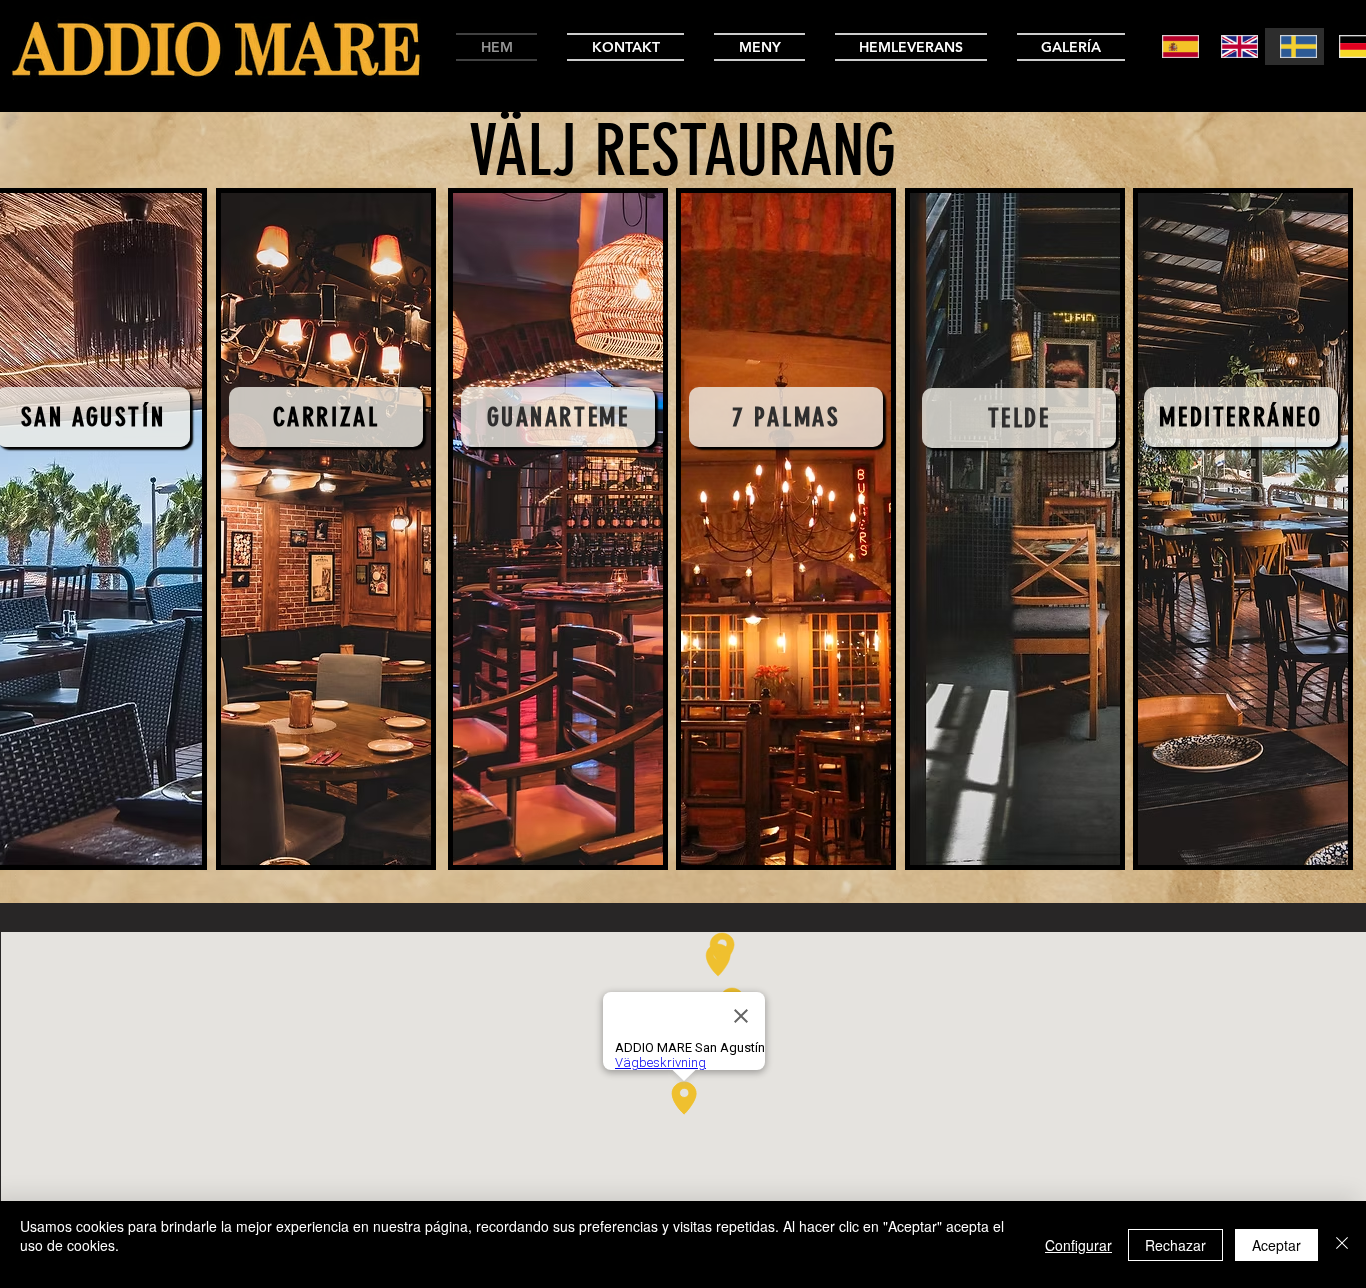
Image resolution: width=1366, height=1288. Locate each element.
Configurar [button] (1078, 1245)
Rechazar (1175, 1245)
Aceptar (1276, 1245)
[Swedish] (1294, 46)
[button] (625, 47)
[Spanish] (1177, 46)
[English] (1235, 46)
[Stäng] (1342, 1244)
